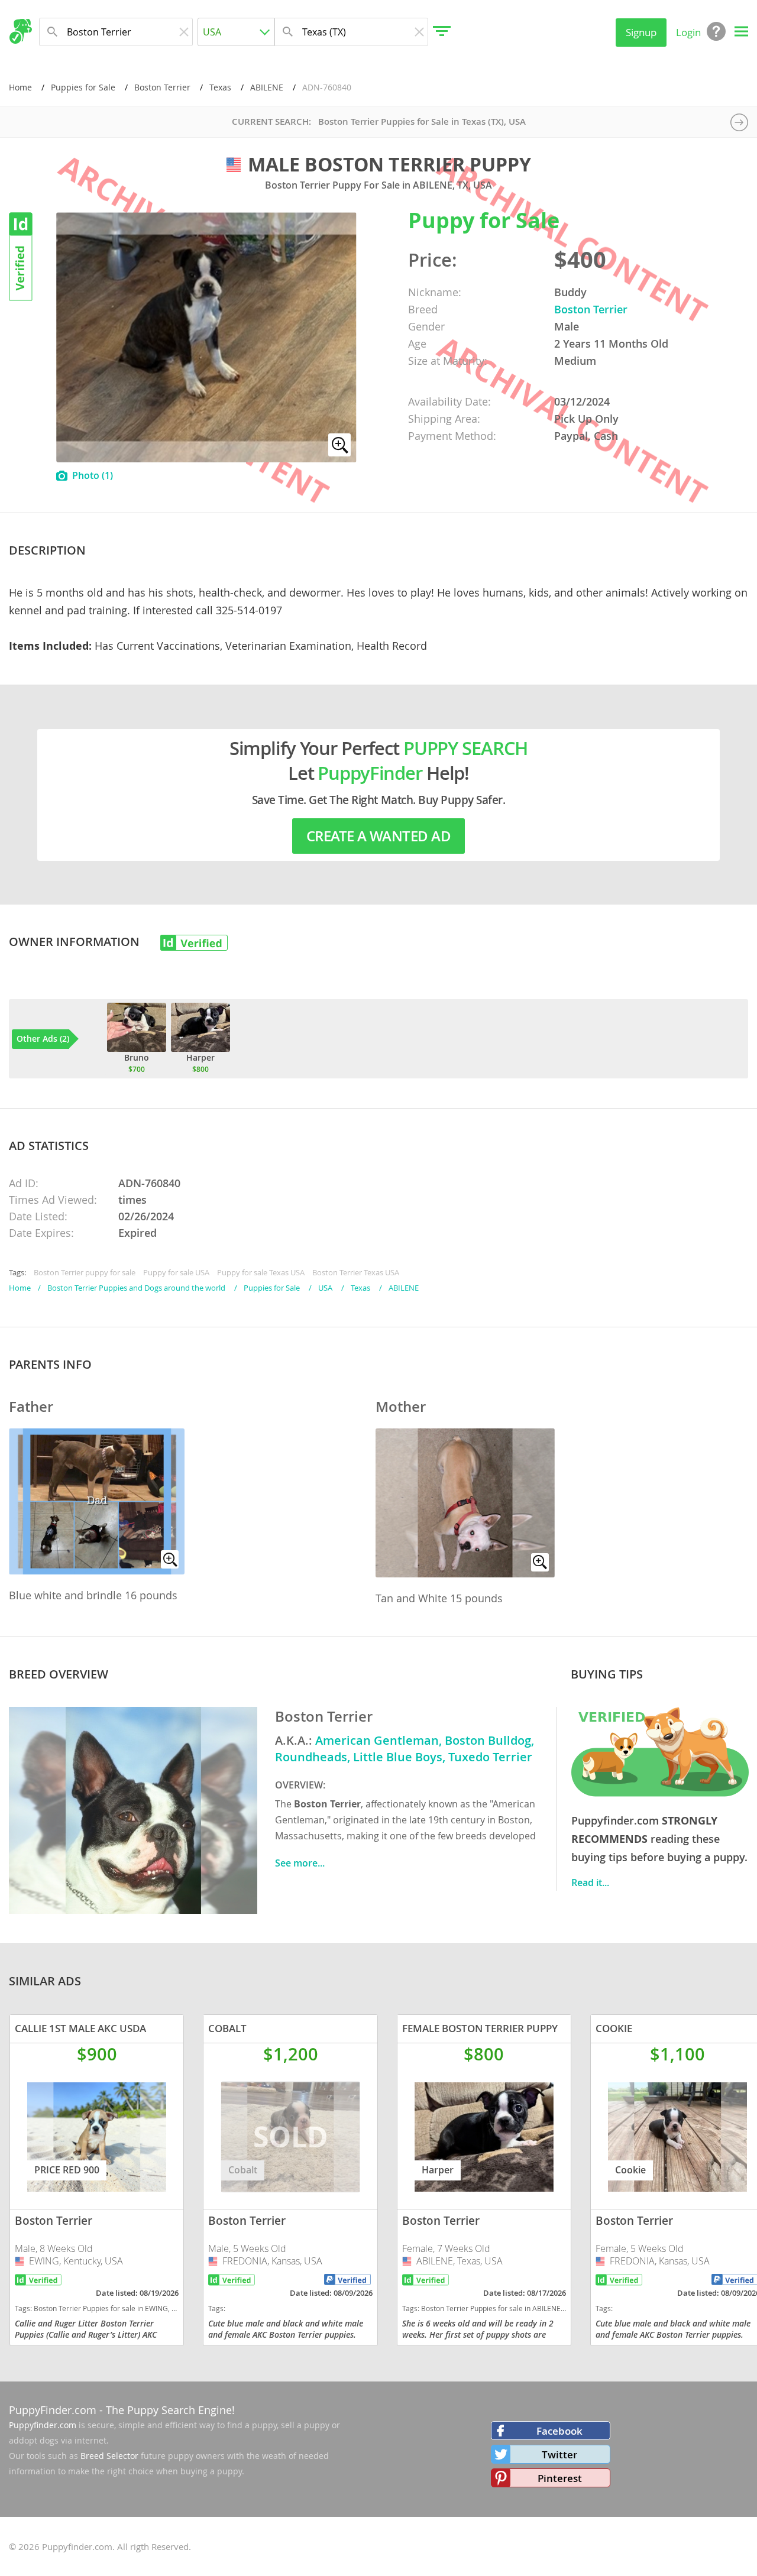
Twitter (559, 2455)
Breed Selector (109, 2456)
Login (688, 32)
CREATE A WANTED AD (378, 836)
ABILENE (267, 87)
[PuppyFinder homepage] (20, 31)
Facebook (559, 2431)
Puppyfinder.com (43, 2425)
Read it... (590, 1882)
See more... (300, 1863)
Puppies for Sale (83, 87)
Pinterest (560, 2478)
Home (20, 87)
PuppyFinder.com (53, 2410)
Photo (93, 475)
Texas (220, 87)
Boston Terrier (162, 87)
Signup (641, 32)
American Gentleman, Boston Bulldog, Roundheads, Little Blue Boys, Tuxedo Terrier (405, 1749)
